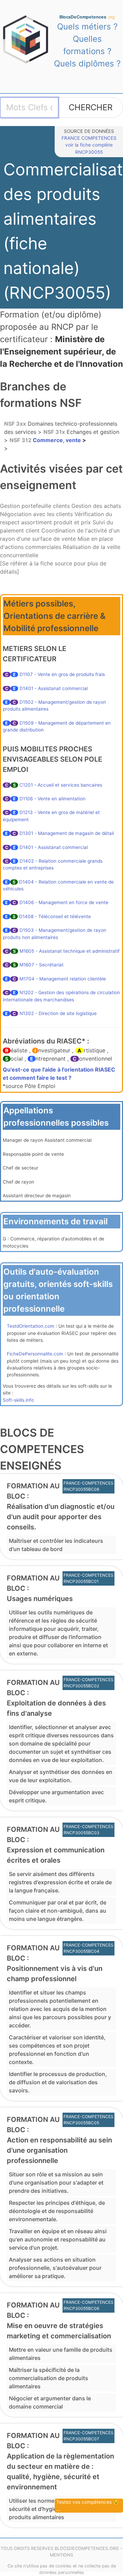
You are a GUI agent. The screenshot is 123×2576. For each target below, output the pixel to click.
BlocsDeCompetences (87, 17)
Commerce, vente (46, 440)
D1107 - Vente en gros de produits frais (62, 674)
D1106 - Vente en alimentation (52, 799)
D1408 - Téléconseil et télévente (55, 916)
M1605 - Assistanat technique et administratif (70, 951)
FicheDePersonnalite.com (35, 1354)
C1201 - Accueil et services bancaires (61, 785)
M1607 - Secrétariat (42, 965)
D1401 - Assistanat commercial (54, 688)
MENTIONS (61, 2555)
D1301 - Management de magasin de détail (67, 833)
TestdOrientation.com (31, 1326)
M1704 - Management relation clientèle (63, 979)
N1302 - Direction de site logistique (58, 1013)
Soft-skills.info (18, 1400)
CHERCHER (91, 107)
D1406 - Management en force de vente (64, 902)
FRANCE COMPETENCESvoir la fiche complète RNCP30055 (89, 145)
